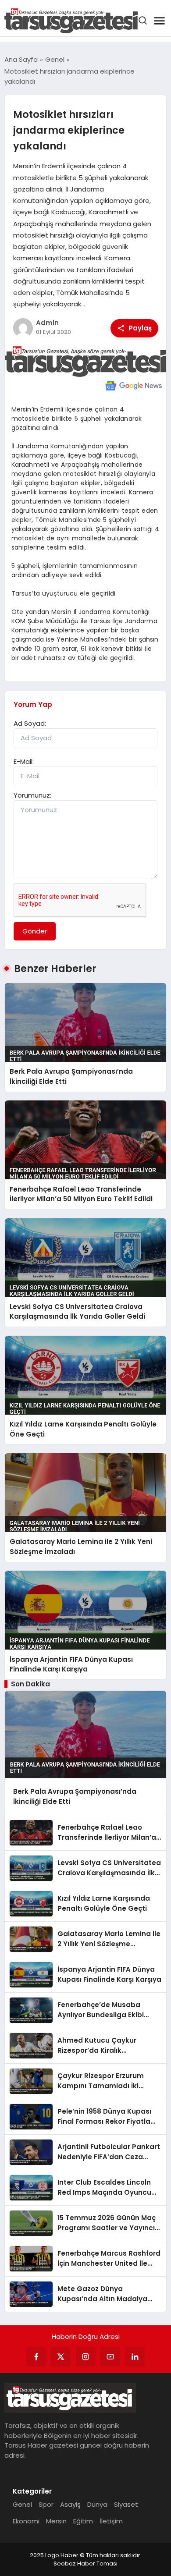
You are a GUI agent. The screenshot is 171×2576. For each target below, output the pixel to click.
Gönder (35, 931)
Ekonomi (26, 2521)
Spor (46, 2504)
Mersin (56, 2521)
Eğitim (83, 2521)
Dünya (97, 2504)
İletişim (111, 2521)
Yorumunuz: (32, 795)
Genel (22, 2504)
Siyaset (126, 2504)
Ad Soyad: (30, 723)
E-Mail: (24, 761)
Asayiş (70, 2504)
